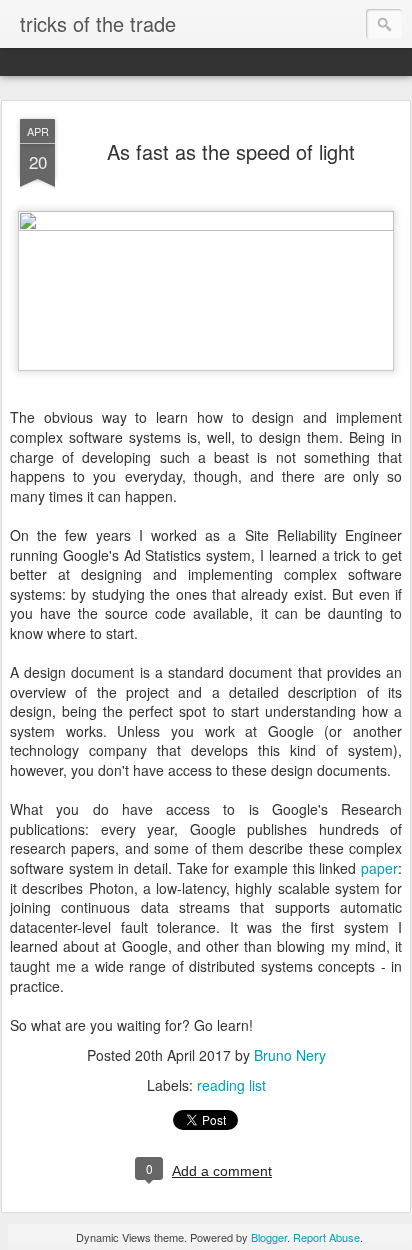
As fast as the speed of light (231, 151)
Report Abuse (326, 1237)
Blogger (269, 1237)
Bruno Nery (290, 1055)
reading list (231, 1085)
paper (379, 868)
